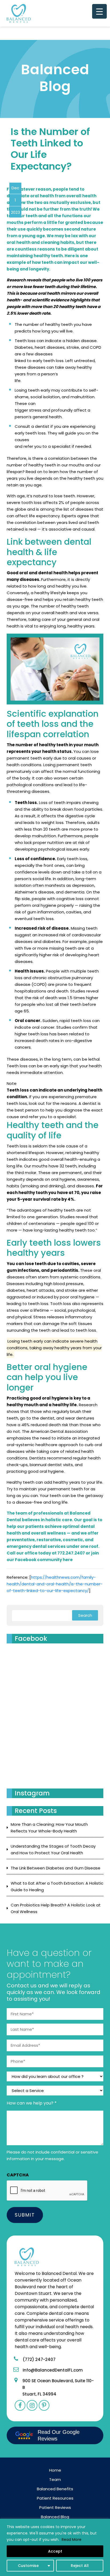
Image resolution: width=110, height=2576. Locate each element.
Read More (72, 2540)
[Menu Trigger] (99, 11)
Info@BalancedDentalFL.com (53, 2370)
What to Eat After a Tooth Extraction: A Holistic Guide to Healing (57, 1886)
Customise (28, 2566)
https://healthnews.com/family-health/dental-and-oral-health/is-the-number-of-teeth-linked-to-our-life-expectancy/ (55, 1584)
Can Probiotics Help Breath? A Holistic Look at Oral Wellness (56, 1908)
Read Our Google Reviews (59, 2435)
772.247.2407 (71, 1553)
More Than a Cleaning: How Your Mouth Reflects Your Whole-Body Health (49, 1828)
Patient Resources (55, 2498)
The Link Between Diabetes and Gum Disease (56, 1868)
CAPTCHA (18, 2175)
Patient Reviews (55, 2507)
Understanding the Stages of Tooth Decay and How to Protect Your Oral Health (53, 1849)
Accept (55, 2551)
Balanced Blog (55, 2517)
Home (55, 2470)
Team (55, 2479)
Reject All (80, 2566)
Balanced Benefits (55, 2489)
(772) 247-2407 (39, 2359)
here (68, 1560)
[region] (55, 2547)
